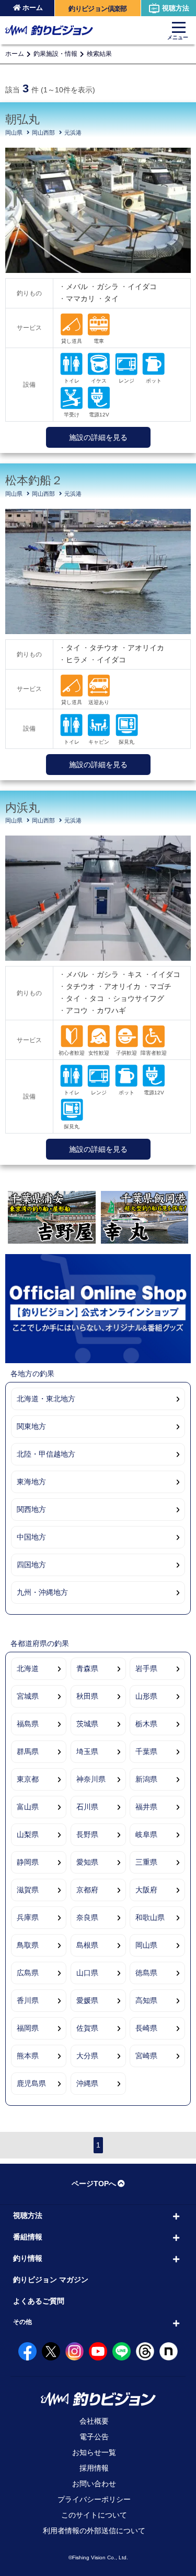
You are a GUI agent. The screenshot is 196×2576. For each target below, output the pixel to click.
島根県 (87, 1945)
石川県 (87, 1807)
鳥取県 (28, 1945)
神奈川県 (91, 1779)
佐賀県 (87, 2028)
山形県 (146, 1696)
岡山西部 (43, 133)
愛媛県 (87, 2000)
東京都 (28, 1779)
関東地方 (31, 1426)
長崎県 (146, 2028)
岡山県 (14, 133)
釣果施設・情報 (55, 54)
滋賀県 (28, 1890)
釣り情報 (28, 2258)
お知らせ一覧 (94, 2452)
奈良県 (87, 1917)
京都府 (87, 1890)
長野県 (87, 1834)
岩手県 (146, 1668)
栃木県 (146, 1724)
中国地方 (31, 1537)
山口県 (87, 1973)
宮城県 (28, 1696)
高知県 (146, 2000)
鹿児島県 (31, 2083)
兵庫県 (28, 1917)
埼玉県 (87, 1751)
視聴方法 (176, 8)
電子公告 (94, 2437)
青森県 (87, 1668)
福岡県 (28, 2028)
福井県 (146, 1807)
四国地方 (31, 1565)
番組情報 (28, 2237)
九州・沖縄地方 (42, 1592)
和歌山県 (150, 1917)
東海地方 (31, 1482)
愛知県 (87, 1862)
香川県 (28, 2000)
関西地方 (31, 1509)
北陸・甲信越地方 (46, 1454)
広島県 (28, 1973)
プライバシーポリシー (94, 2499)
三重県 (146, 1862)
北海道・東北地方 (46, 1399)
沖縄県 (87, 2083)
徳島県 (146, 1973)
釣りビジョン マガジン (51, 2280)
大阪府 (146, 1890)
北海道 (28, 1668)
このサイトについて (94, 2515)
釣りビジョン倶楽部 (97, 9)
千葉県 (146, 1751)
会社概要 (94, 2421)
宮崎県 (146, 2056)
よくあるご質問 (39, 2301)
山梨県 (28, 1834)
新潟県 (146, 1779)
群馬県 (28, 1751)
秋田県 (87, 1696)
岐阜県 (146, 1834)
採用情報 (94, 2468)
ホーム (33, 8)
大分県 (87, 2056)
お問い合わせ (94, 2484)
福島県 (28, 1724)
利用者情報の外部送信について (94, 2531)
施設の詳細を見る (98, 437)
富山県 (28, 1807)
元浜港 (73, 133)
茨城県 (87, 1724)
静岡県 (28, 1862)
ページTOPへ (94, 2184)
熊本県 (28, 2056)
